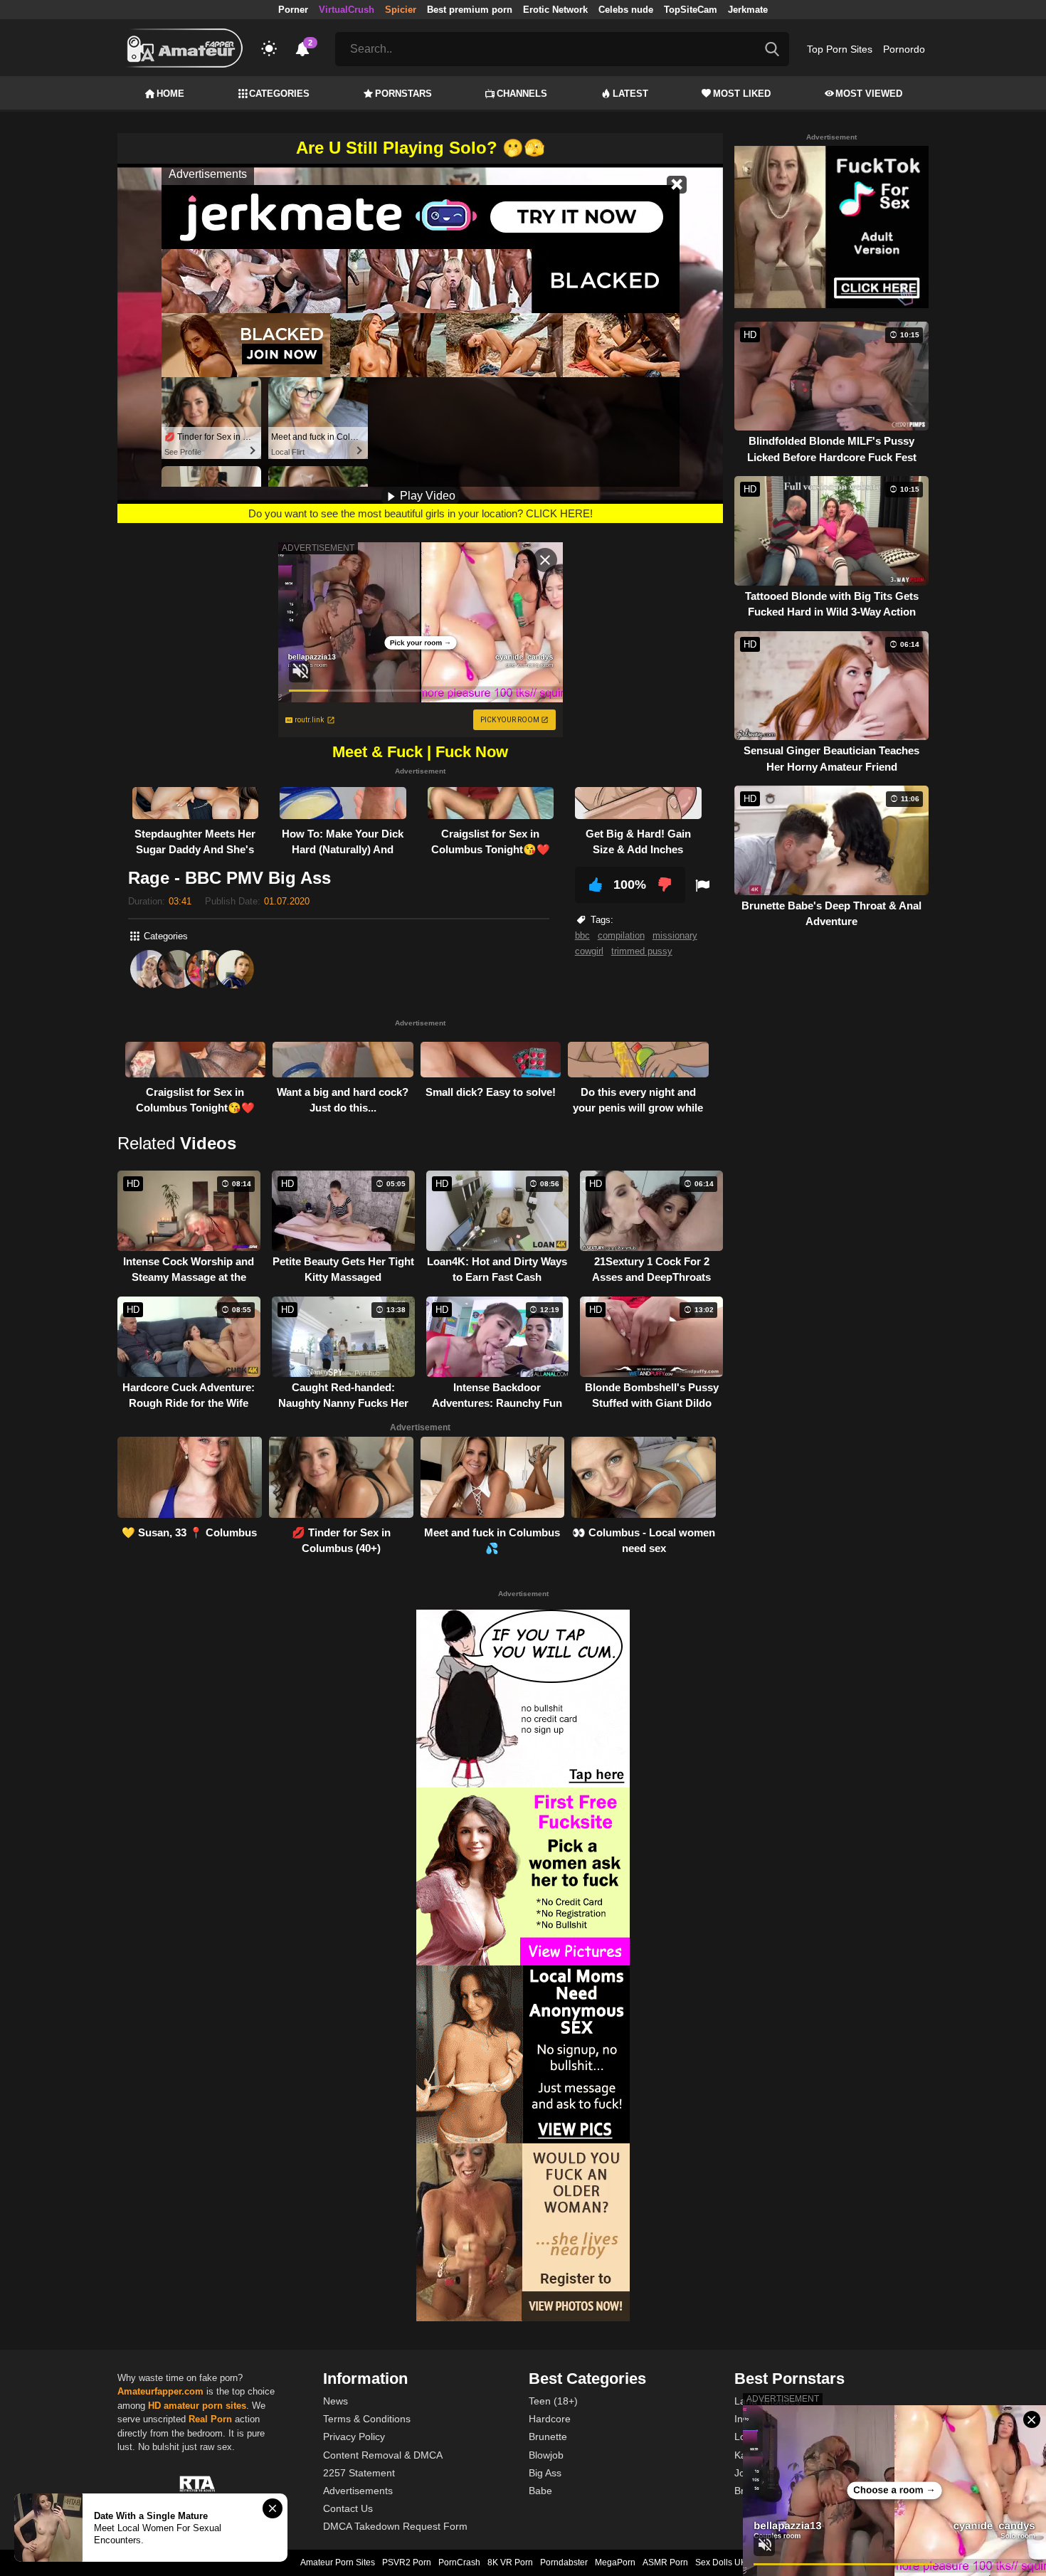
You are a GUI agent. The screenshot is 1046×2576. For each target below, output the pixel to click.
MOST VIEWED (869, 94)
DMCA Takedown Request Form (395, 2526)
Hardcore (550, 2419)
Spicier (401, 10)
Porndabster (564, 2562)
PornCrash (459, 2562)
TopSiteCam (691, 10)
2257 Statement (359, 2473)
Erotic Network (555, 10)
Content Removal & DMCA (383, 2455)
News (336, 2401)
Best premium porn (470, 10)
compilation (621, 935)
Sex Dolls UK (721, 2562)
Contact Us (348, 2508)
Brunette (548, 2437)
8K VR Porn (510, 2562)
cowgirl (589, 951)
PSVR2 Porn (407, 2562)
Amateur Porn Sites (338, 2562)
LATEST (630, 94)
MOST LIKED (742, 94)
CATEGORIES (279, 94)
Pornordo (904, 49)
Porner (293, 10)
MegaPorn (615, 2562)
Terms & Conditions (367, 2419)
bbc (582, 935)
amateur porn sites (205, 2406)
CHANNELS (522, 94)
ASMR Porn (665, 2562)
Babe (540, 2491)
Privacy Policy (354, 2437)
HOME (170, 94)
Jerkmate (748, 10)
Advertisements (358, 2491)
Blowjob (546, 2455)
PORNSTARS (403, 94)
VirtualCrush (347, 10)
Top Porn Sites (840, 49)
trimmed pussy (642, 951)
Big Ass (545, 2473)
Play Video (426, 496)
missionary (675, 935)
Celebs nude (626, 10)
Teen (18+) (553, 2401)
